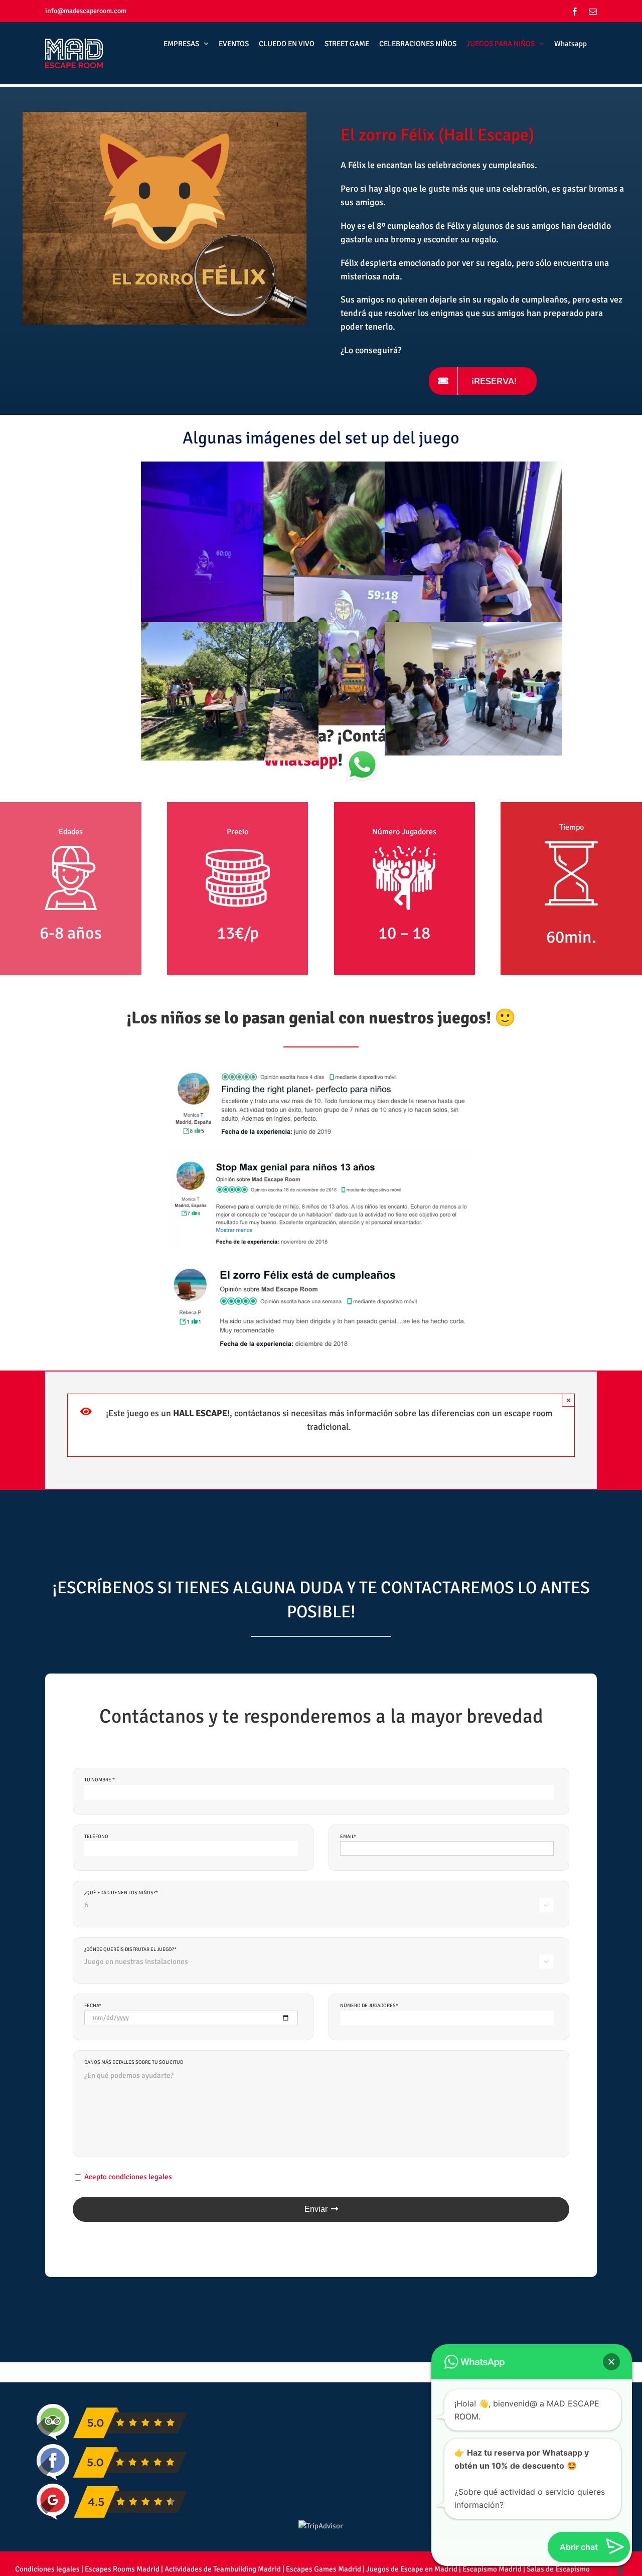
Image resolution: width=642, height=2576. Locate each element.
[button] (611, 2362)
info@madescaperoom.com (86, 11)
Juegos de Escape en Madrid (412, 2569)
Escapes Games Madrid (324, 2569)
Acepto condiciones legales (128, 2177)
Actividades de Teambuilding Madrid (223, 2569)
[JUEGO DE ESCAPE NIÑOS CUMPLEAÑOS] (165, 115)
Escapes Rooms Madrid (122, 2569)
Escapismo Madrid (492, 2569)
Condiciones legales (47, 2569)
